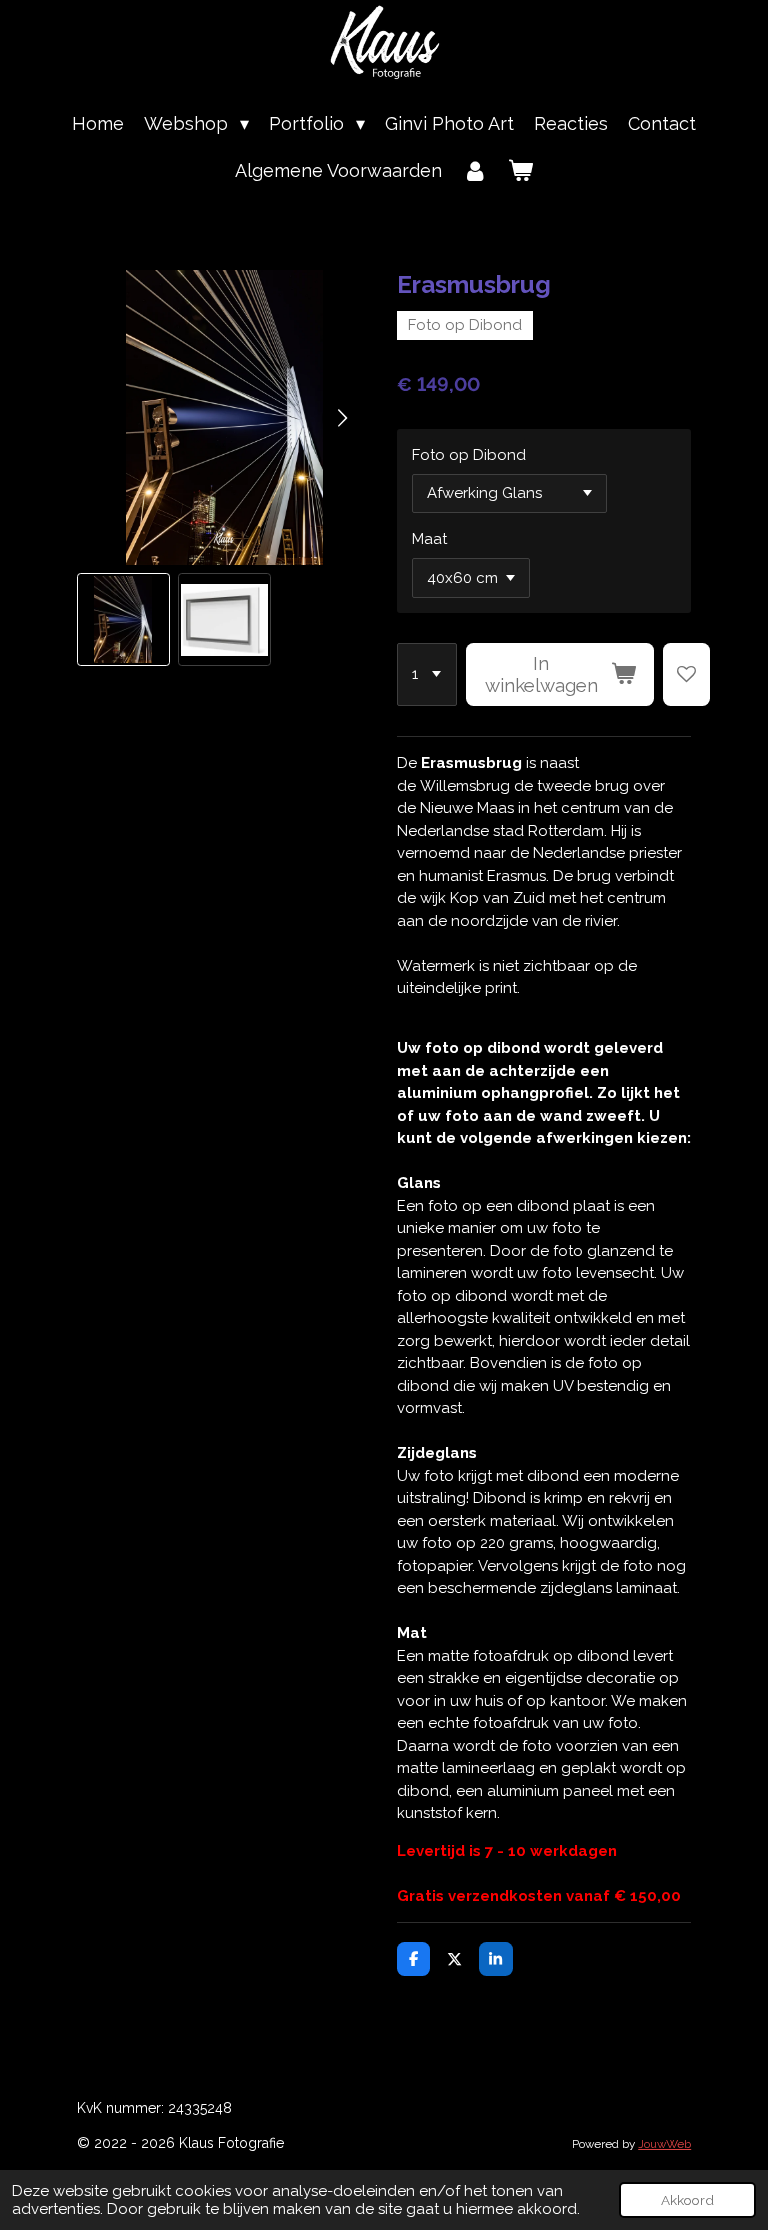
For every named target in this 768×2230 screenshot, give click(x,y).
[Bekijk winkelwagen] (520, 170)
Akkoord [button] (687, 2200)
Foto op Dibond (469, 455)
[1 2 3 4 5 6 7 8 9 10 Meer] (427, 675)
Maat (429, 539)
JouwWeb (664, 2144)
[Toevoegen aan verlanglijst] (686, 675)
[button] (123, 619)
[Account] (474, 170)
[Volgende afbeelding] (342, 418)
